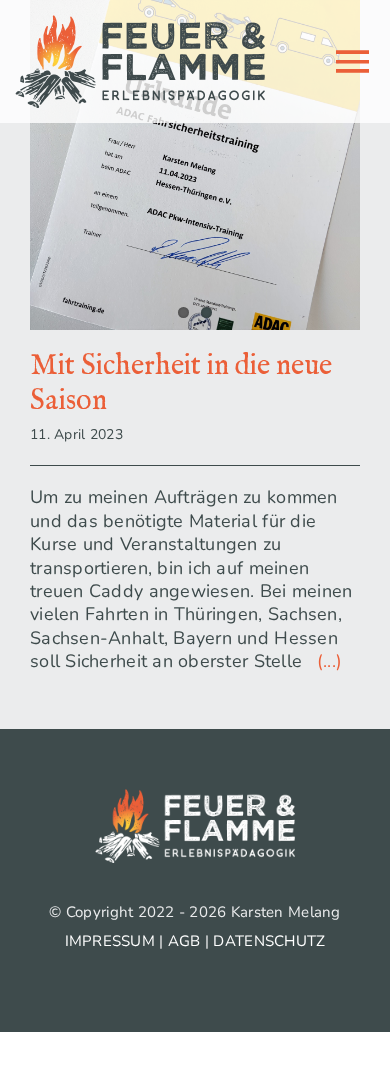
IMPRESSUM (110, 941)
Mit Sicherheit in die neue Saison (181, 384)
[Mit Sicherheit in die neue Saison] (195, 165)
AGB (184, 941)
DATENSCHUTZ (269, 941)
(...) (324, 661)
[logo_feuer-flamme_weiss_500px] (195, 798)
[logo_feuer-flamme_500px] (140, 24)
